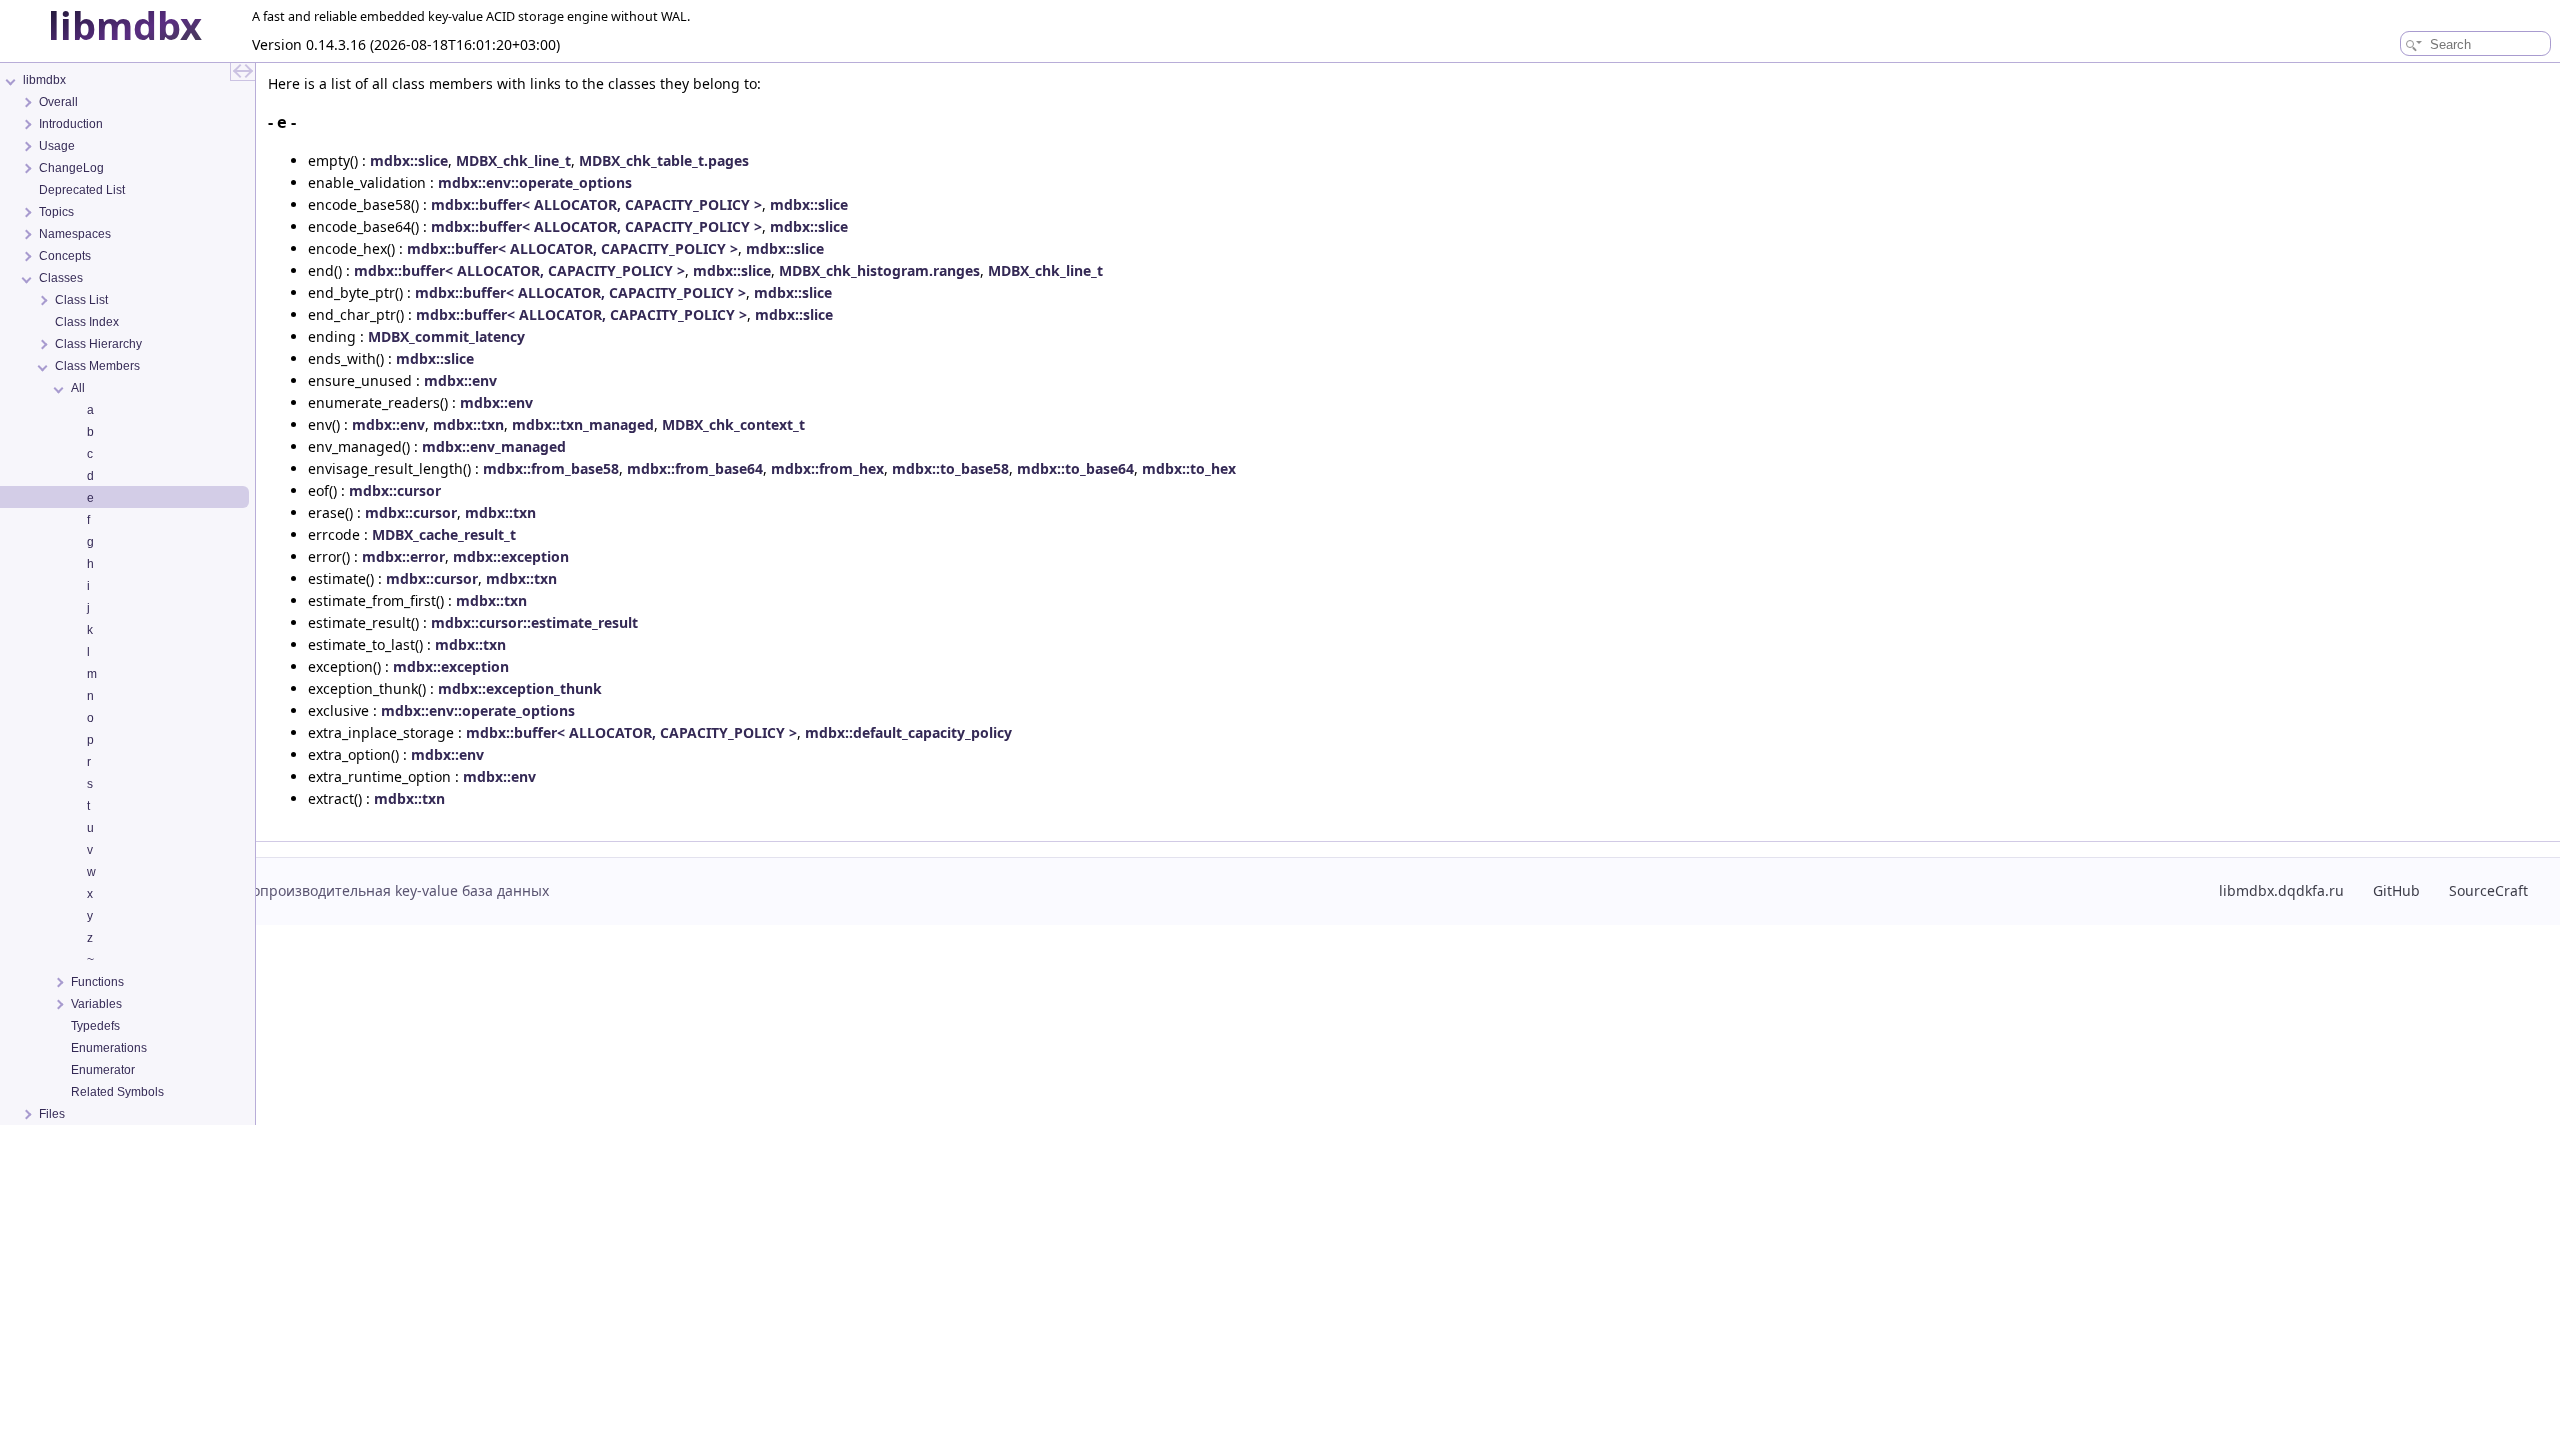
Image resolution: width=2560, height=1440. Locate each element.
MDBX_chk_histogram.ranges (879, 270)
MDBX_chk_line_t (513, 160)
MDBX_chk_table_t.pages (664, 160)
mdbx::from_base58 (551, 468)
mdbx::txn (468, 424)
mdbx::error (403, 556)
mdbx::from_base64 (695, 468)
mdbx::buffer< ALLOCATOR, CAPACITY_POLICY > (596, 204)
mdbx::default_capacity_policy (908, 732)
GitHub (2396, 890)
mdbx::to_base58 (950, 468)
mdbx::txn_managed (583, 424)
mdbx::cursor (395, 490)
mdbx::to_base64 (1075, 468)
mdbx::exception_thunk (520, 688)
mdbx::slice (409, 160)
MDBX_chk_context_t (733, 424)
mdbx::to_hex (1189, 468)
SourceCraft (2488, 890)
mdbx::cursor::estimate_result (534, 622)
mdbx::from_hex (827, 468)
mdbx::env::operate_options (535, 182)
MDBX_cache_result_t (444, 534)
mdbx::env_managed (494, 446)
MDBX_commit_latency (446, 336)
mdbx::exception (511, 556)
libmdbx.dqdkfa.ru (2281, 890)
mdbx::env (460, 380)
